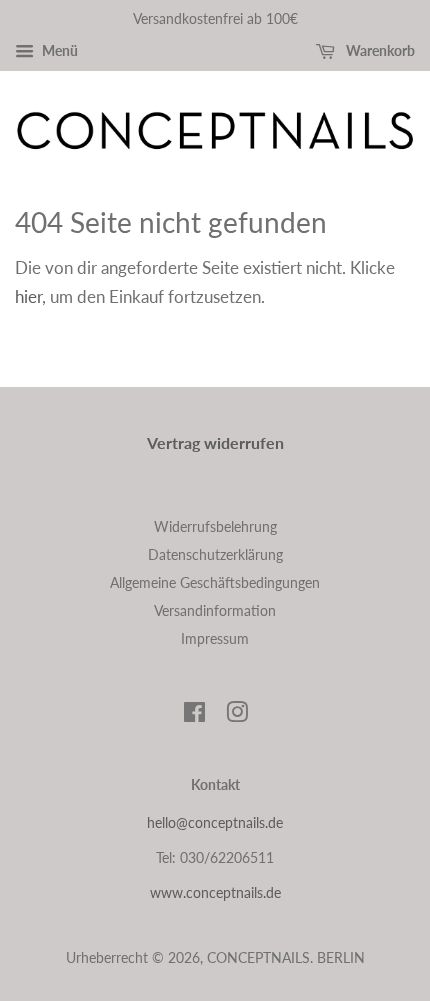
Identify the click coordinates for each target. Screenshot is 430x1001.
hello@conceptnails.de (215, 822)
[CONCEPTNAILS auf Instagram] (237, 715)
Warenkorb (379, 50)
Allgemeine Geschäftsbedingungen (215, 582)
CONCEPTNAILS (258, 957)
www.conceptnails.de (215, 892)
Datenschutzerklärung (215, 554)
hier (28, 296)
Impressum (215, 638)
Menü (58, 50)
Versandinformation (215, 610)
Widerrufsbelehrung (215, 526)
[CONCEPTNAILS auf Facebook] (194, 715)
